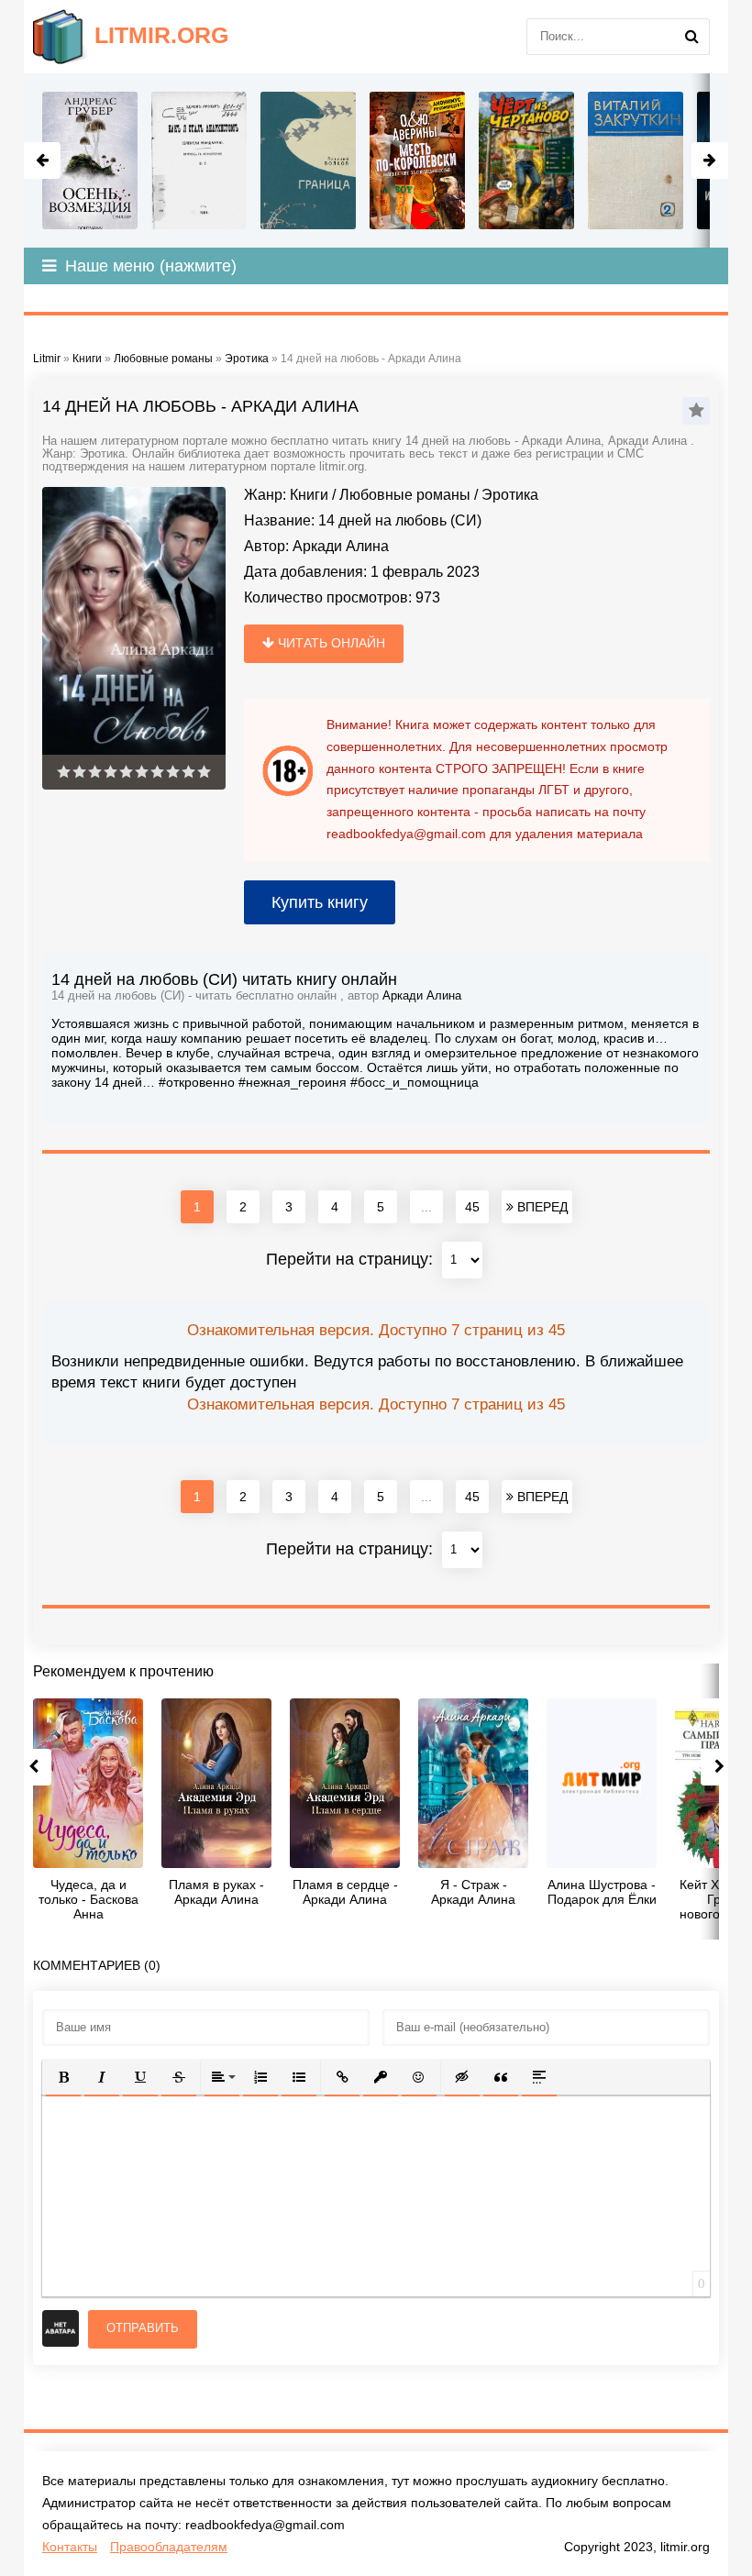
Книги (309, 495)
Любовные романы (405, 495)
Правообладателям (169, 2547)
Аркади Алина (341, 546)
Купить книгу (320, 902)
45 (472, 1207)
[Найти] (691, 37)
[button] (63, 2077)
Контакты (70, 2547)
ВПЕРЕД (541, 1207)
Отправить (143, 2328)
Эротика (510, 495)
